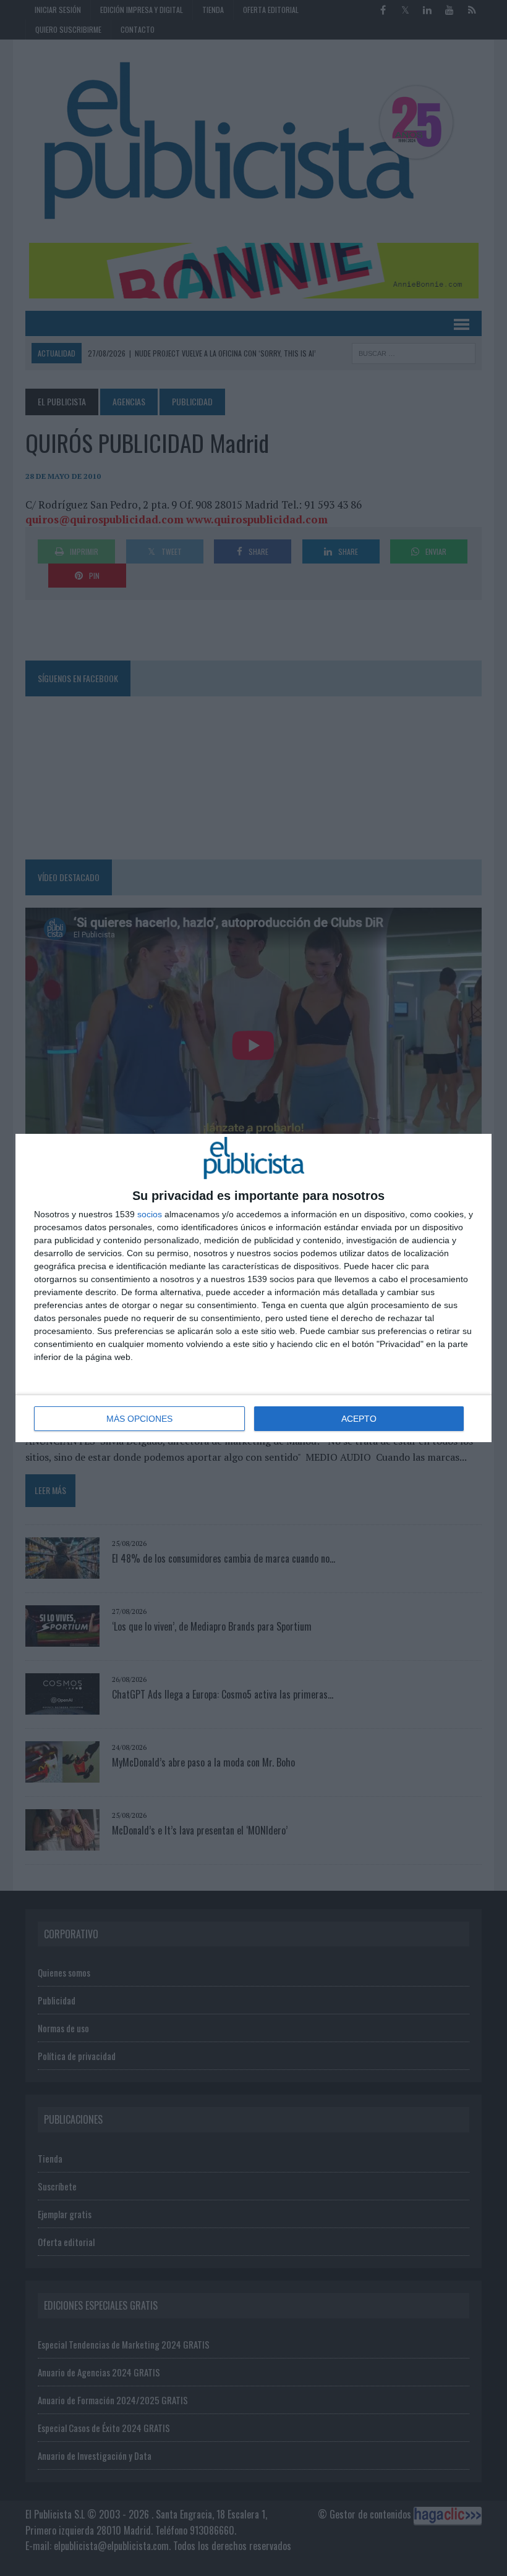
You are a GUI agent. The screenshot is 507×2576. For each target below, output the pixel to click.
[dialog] (253, 1288)
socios (150, 1214)
